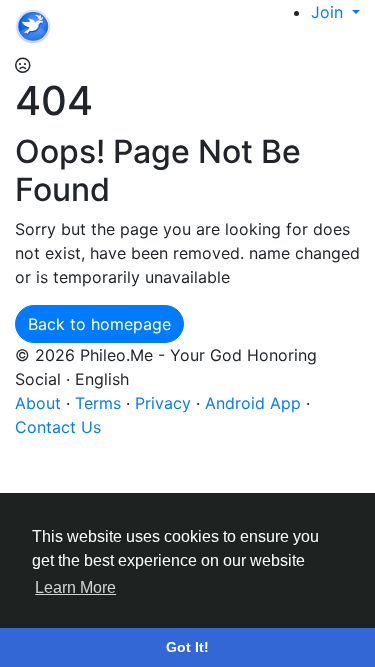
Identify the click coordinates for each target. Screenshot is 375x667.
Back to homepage (99, 324)
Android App (255, 403)
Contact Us (58, 427)
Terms (100, 403)
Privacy (165, 403)
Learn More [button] (75, 587)
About (40, 403)
